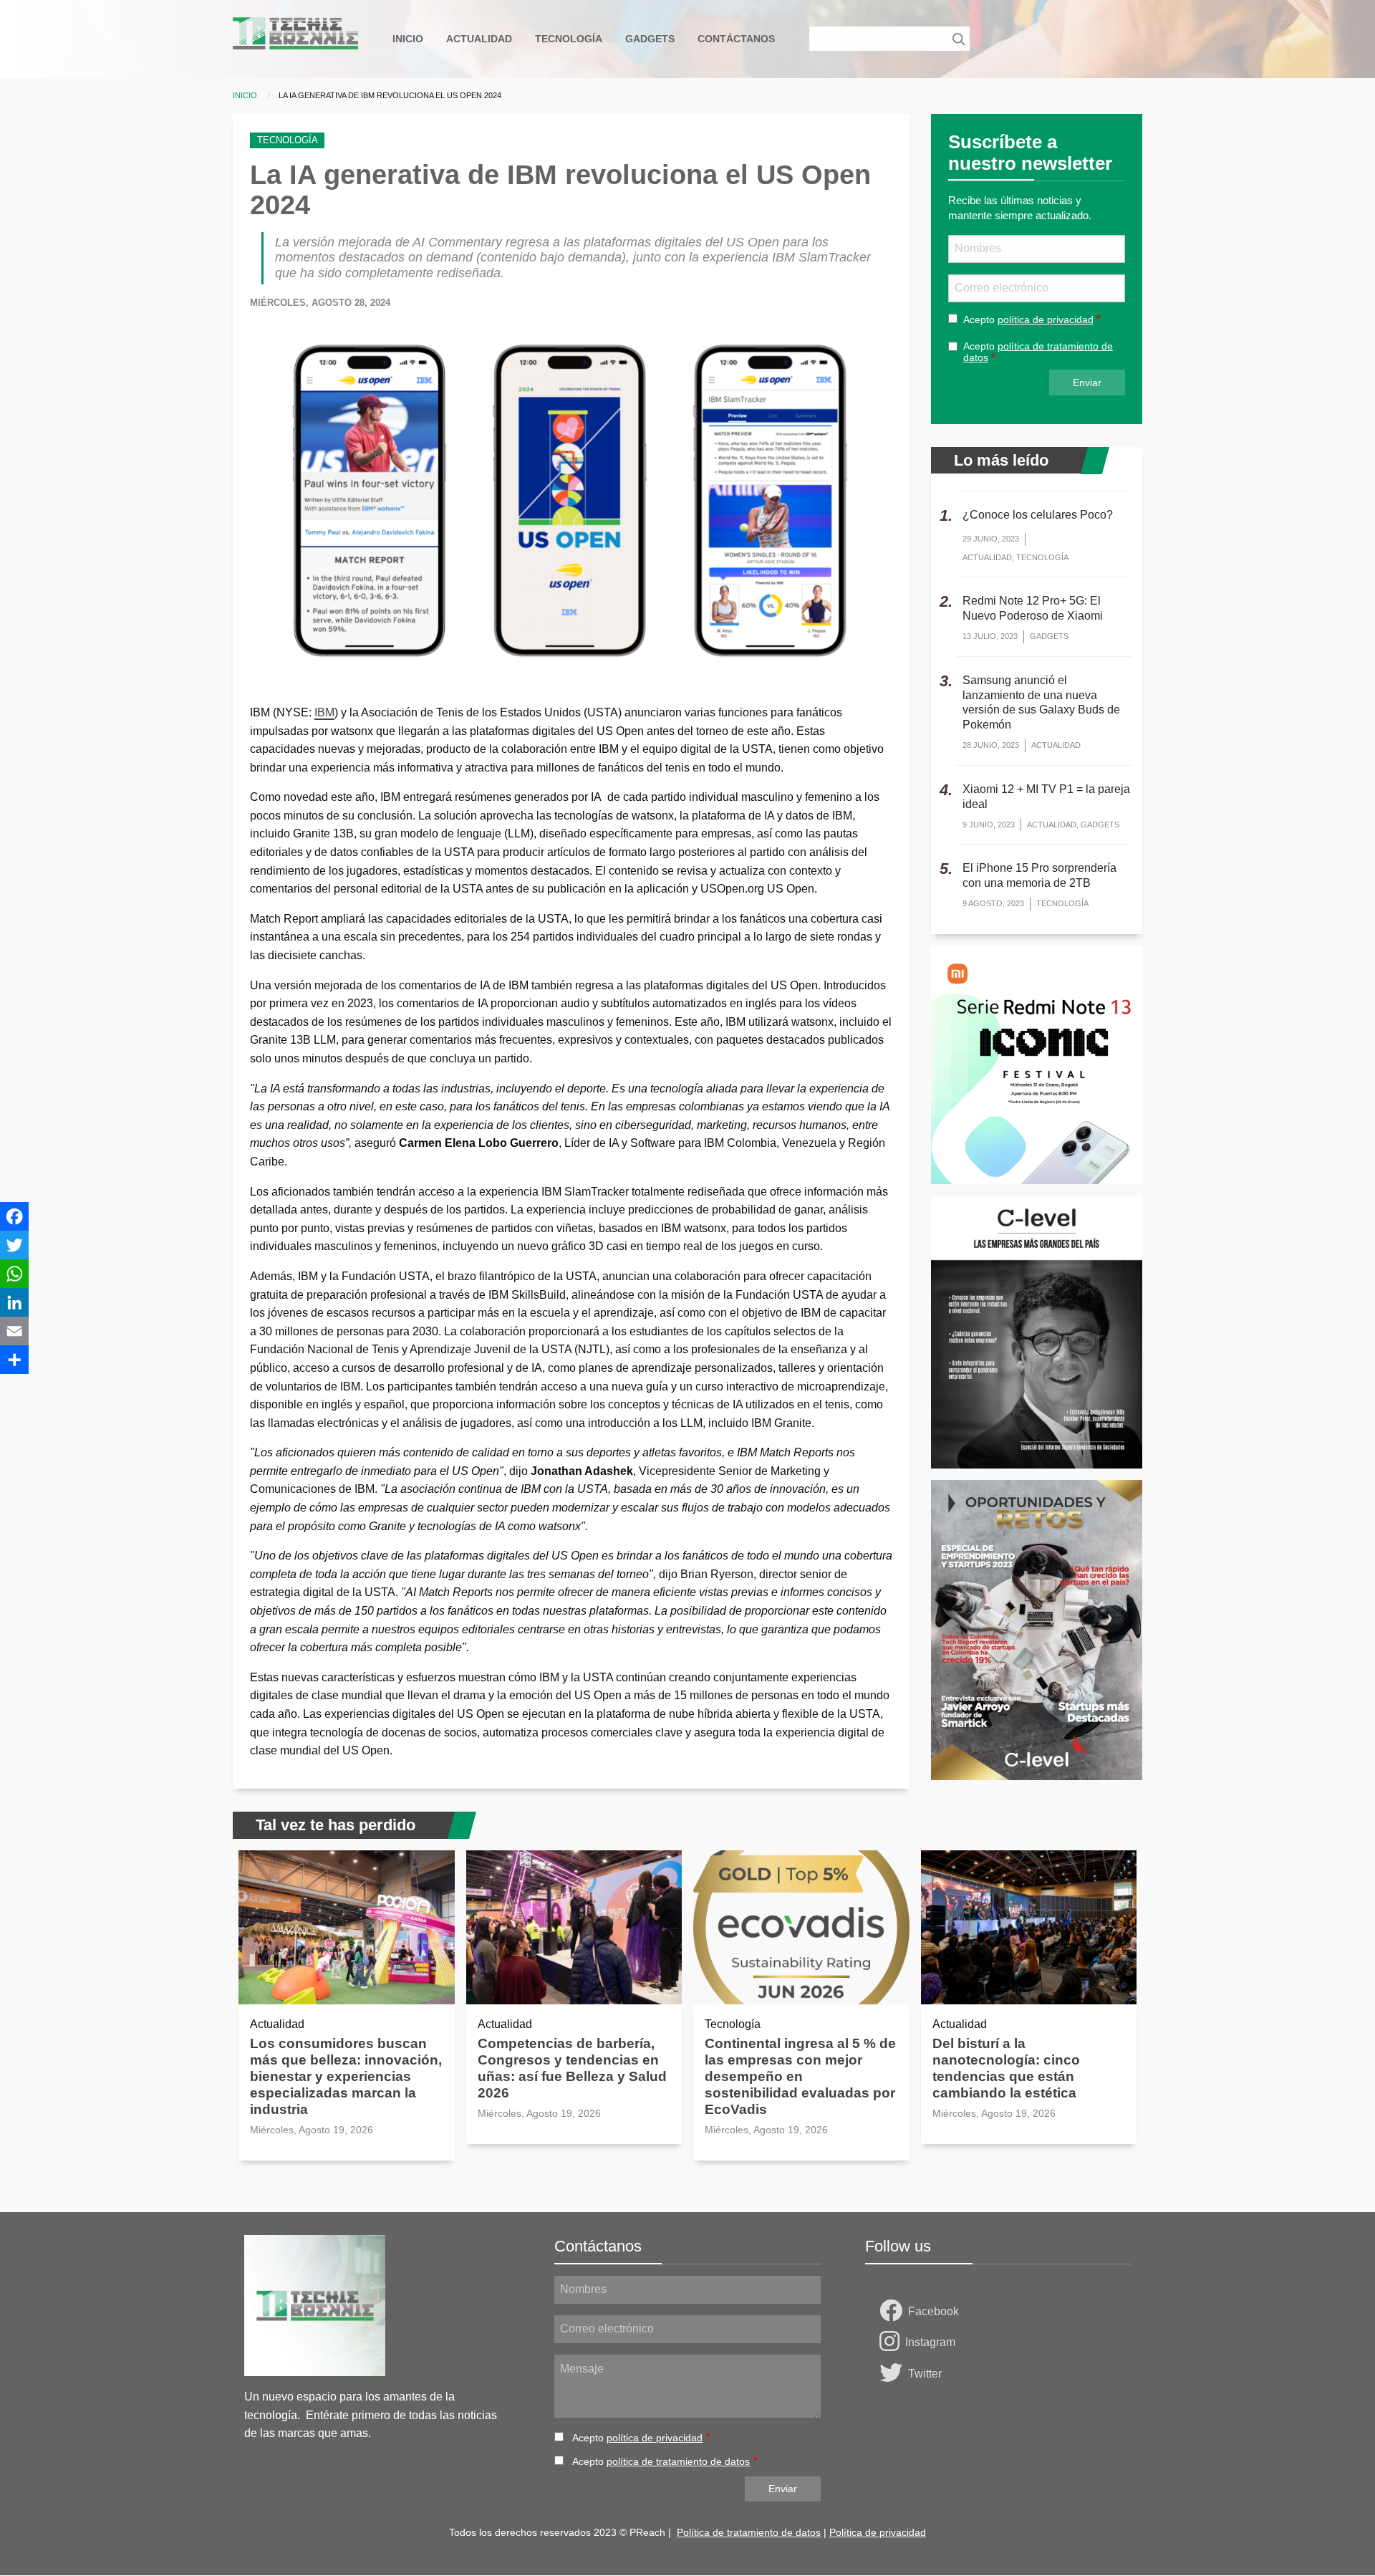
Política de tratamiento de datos (749, 2532)
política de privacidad (1046, 319)
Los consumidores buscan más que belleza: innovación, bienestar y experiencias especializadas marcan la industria (346, 2076)
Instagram (930, 2342)
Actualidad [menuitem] (479, 39)
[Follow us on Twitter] (894, 2374)
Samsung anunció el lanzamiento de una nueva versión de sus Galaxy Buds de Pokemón (1041, 702)
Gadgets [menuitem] (650, 39)
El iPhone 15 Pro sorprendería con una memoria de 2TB (1039, 875)
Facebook (933, 2311)
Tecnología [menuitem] (569, 39)
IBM (324, 712)
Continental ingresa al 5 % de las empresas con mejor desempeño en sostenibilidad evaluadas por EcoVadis (800, 2076)
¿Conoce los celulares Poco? (1038, 515)
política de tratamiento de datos (678, 2461)
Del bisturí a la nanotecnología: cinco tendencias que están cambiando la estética (1006, 2068)
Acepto (1028, 319)
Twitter (925, 2374)
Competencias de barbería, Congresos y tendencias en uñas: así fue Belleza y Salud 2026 (572, 2068)
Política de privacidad (878, 2532)
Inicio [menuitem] (408, 39)
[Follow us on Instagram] (892, 2342)
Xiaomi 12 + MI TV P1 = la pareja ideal (1046, 797)
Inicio (245, 95)
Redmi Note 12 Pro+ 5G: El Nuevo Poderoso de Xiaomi (1033, 608)
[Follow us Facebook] (894, 2312)
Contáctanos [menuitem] (736, 39)
